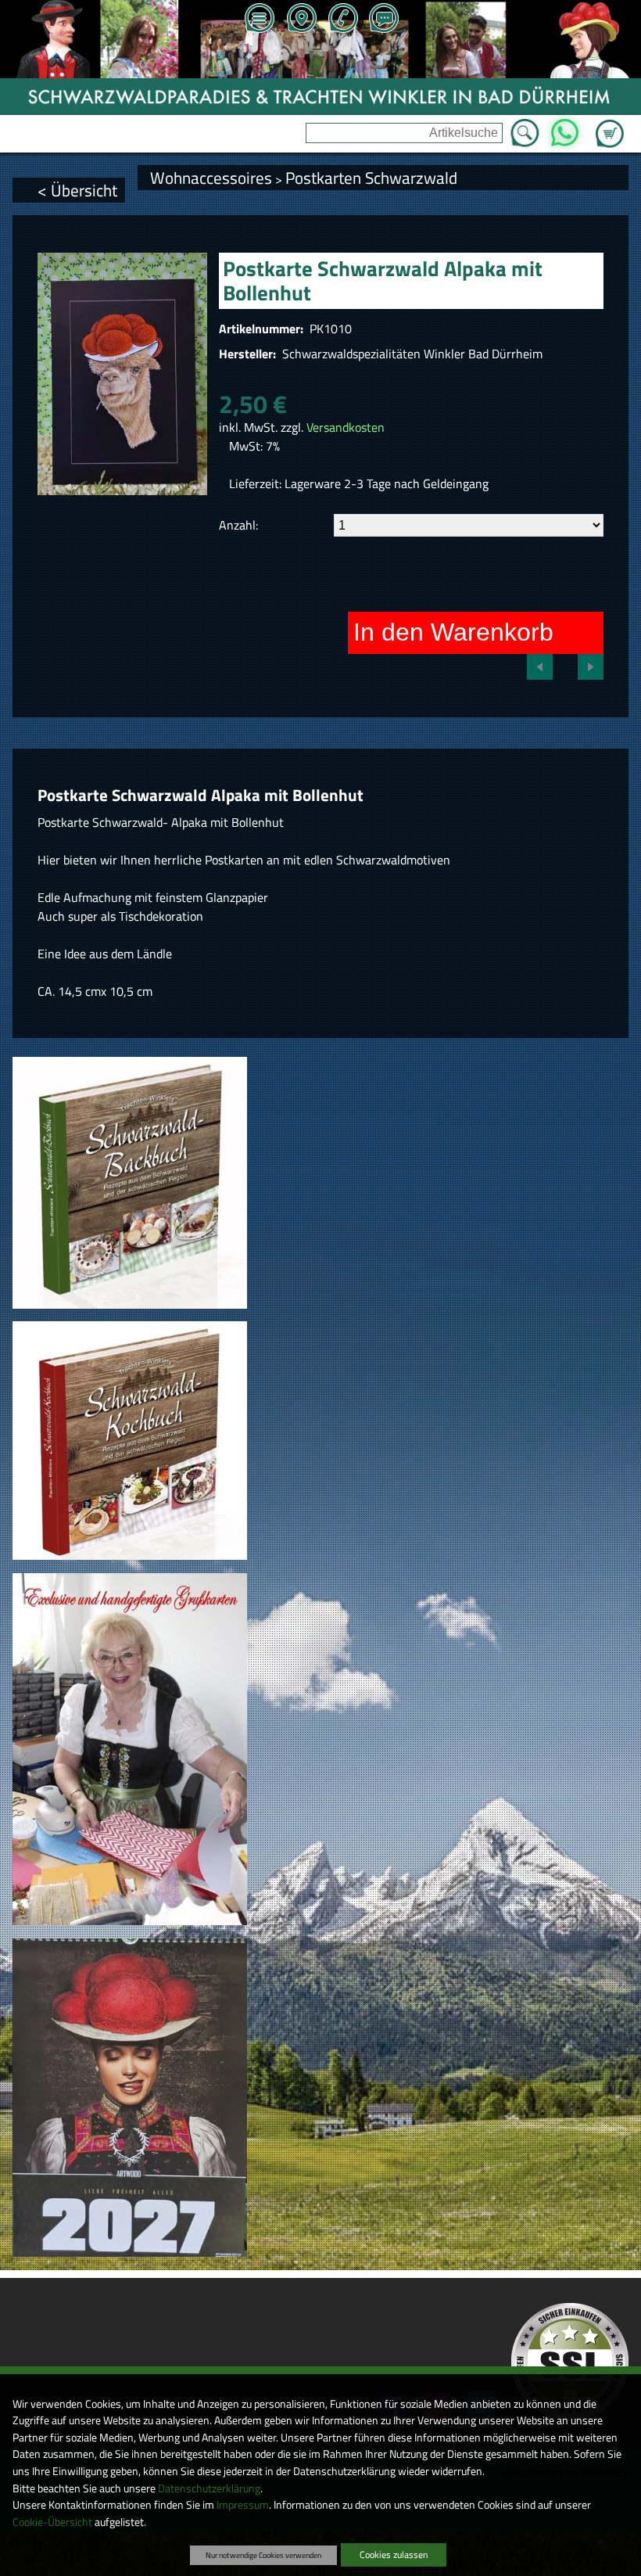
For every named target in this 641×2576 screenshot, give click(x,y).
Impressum (243, 2505)
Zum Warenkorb (610, 124)
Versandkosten (346, 427)
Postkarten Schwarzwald (371, 178)
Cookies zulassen (394, 2554)
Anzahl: (238, 525)
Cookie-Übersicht (52, 2522)
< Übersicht (77, 190)
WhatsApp (564, 128)
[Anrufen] (342, 20)
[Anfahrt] (301, 20)
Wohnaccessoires (211, 178)
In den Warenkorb (453, 632)
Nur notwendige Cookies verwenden (263, 2555)
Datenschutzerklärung (209, 2488)
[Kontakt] (384, 20)
